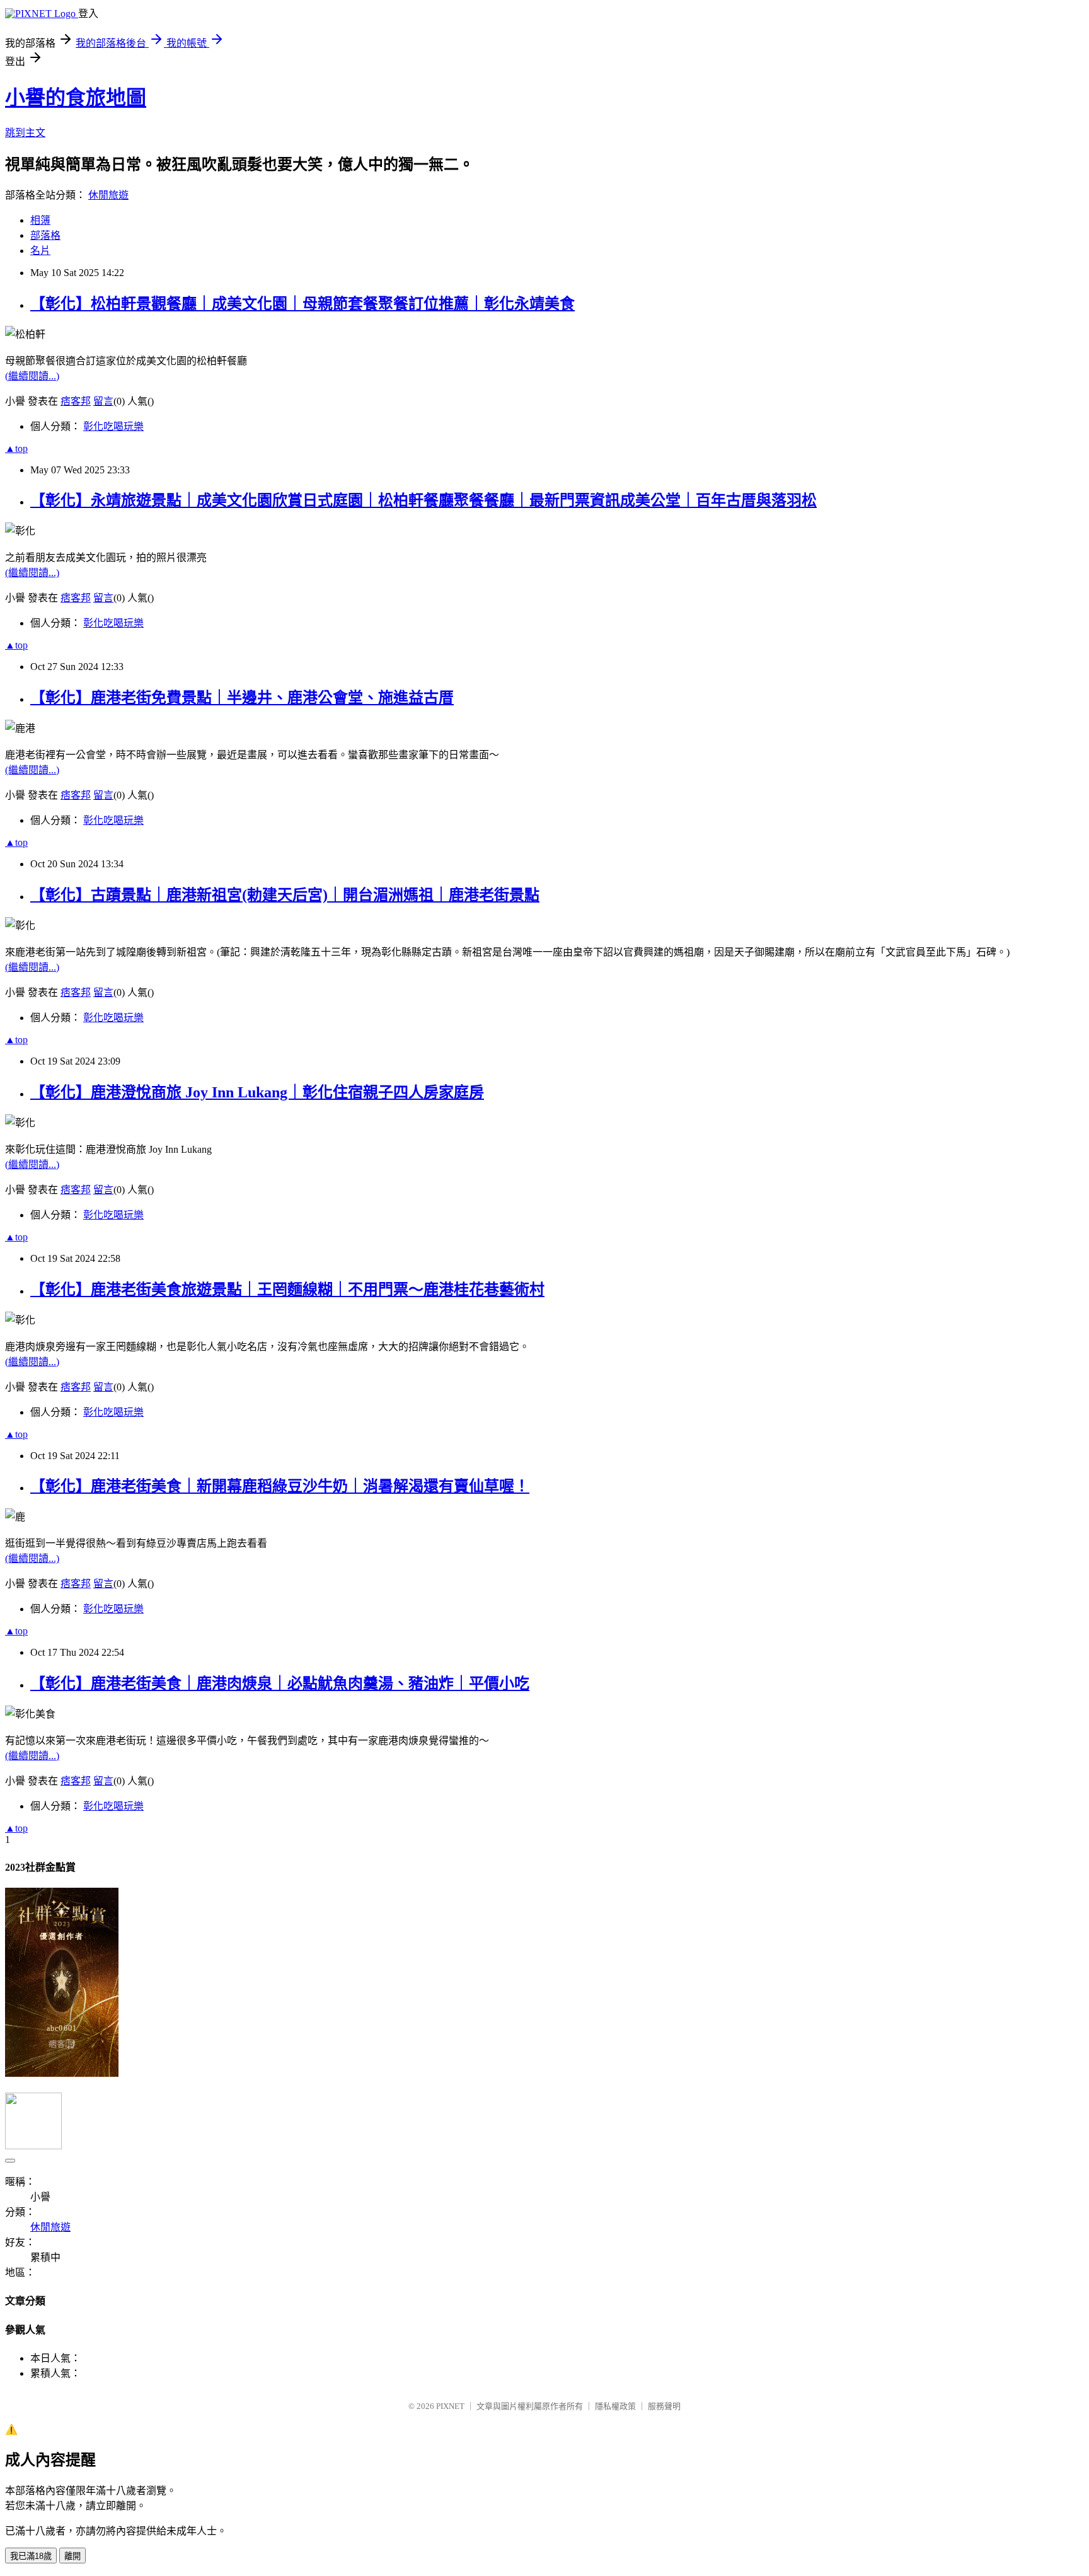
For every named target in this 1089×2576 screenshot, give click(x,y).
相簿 (40, 220)
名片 (40, 251)
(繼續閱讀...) (32, 376)
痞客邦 (76, 401)
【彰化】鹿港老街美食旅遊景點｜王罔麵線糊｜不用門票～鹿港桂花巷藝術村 (287, 1290)
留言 (103, 401)
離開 (72, 2556)
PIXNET (450, 2406)
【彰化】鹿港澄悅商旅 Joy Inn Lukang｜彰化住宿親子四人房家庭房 (257, 1092)
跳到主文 (25, 133)
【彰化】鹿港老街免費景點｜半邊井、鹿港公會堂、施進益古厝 (242, 698)
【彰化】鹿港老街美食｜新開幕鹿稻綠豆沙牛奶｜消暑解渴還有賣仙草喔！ (280, 1486)
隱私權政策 (615, 2406)
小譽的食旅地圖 (76, 98)
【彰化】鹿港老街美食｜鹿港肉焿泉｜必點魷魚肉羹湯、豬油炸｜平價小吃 (280, 1684)
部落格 (45, 235)
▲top (16, 448)
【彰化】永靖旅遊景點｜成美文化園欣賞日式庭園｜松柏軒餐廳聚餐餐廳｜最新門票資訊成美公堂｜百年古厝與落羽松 (423, 500)
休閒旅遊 (108, 195)
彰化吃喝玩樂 (113, 426)
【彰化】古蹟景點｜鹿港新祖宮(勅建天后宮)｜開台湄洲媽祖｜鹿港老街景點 (285, 895)
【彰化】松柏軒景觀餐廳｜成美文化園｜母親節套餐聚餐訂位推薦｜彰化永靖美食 (302, 304)
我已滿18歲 (31, 2556)
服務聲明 (664, 2406)
